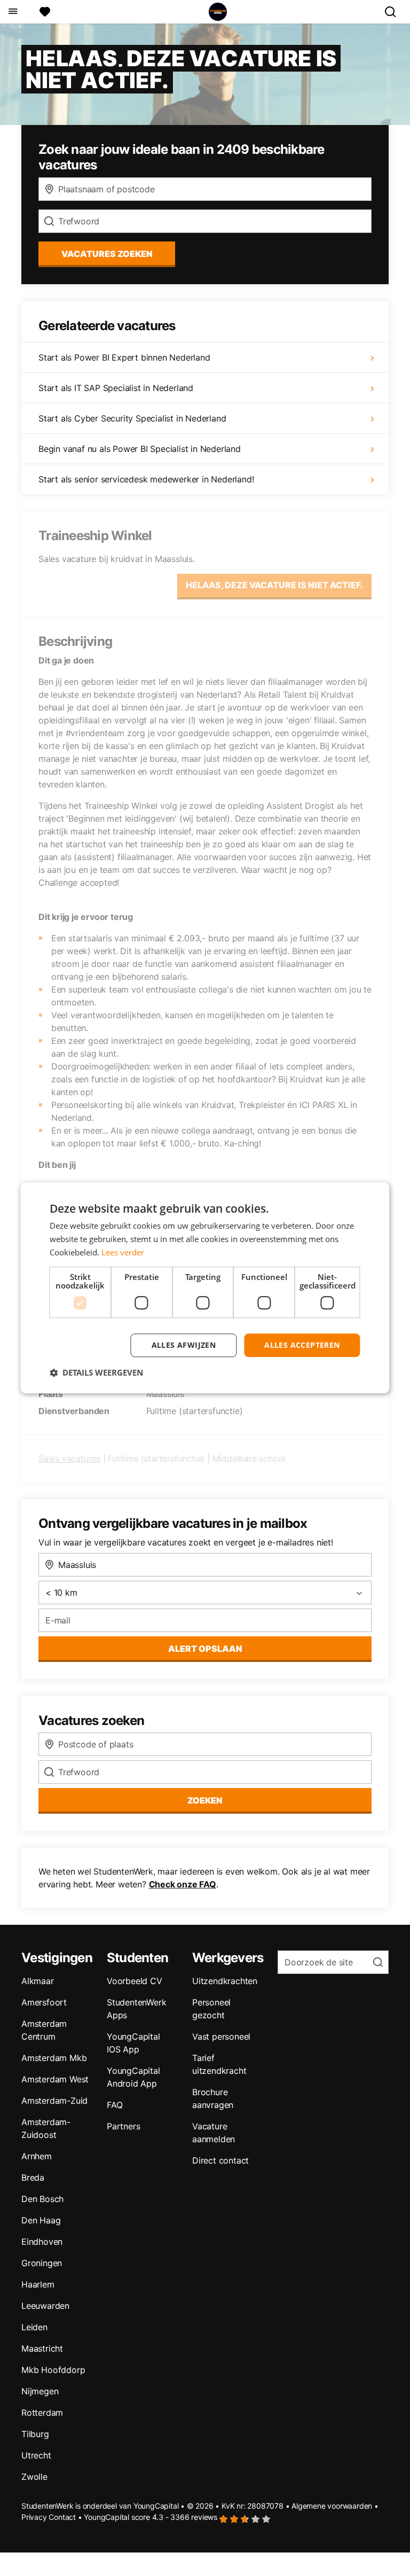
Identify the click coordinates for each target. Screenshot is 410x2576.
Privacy (34, 2517)
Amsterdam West (55, 2079)
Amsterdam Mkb (54, 2058)
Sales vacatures (69, 1458)
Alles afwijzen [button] (184, 1345)
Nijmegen (40, 2391)
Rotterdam (42, 2413)
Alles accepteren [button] (302, 1345)
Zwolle (34, 2477)
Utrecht (36, 2455)
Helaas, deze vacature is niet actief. (274, 585)
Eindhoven (42, 2242)
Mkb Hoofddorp (53, 2370)
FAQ (115, 2105)
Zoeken (205, 1800)
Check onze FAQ (183, 1884)
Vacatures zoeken (107, 254)
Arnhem (37, 2156)
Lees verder (123, 1252)
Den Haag (41, 2220)
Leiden (34, 2327)
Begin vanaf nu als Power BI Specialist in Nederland (140, 449)
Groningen (42, 2263)
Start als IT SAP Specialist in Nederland (116, 388)
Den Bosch (42, 2199)
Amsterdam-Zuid (54, 2101)
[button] (96, 1373)
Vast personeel (221, 2036)
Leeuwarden (45, 2306)
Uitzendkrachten (225, 1981)
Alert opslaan (205, 1649)
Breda (33, 2177)
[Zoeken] (395, 12)
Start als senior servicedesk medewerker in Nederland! (146, 479)
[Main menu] (13, 12)
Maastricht (42, 2348)
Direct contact (220, 2160)
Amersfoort (44, 2002)
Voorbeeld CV (135, 1981)
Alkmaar (38, 1981)
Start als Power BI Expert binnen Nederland (124, 357)
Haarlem (38, 2284)
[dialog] (205, 1288)
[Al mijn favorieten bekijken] (45, 12)
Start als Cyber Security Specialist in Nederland (132, 418)
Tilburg (35, 2434)
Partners (123, 2126)
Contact (62, 2517)
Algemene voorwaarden (332, 2506)
